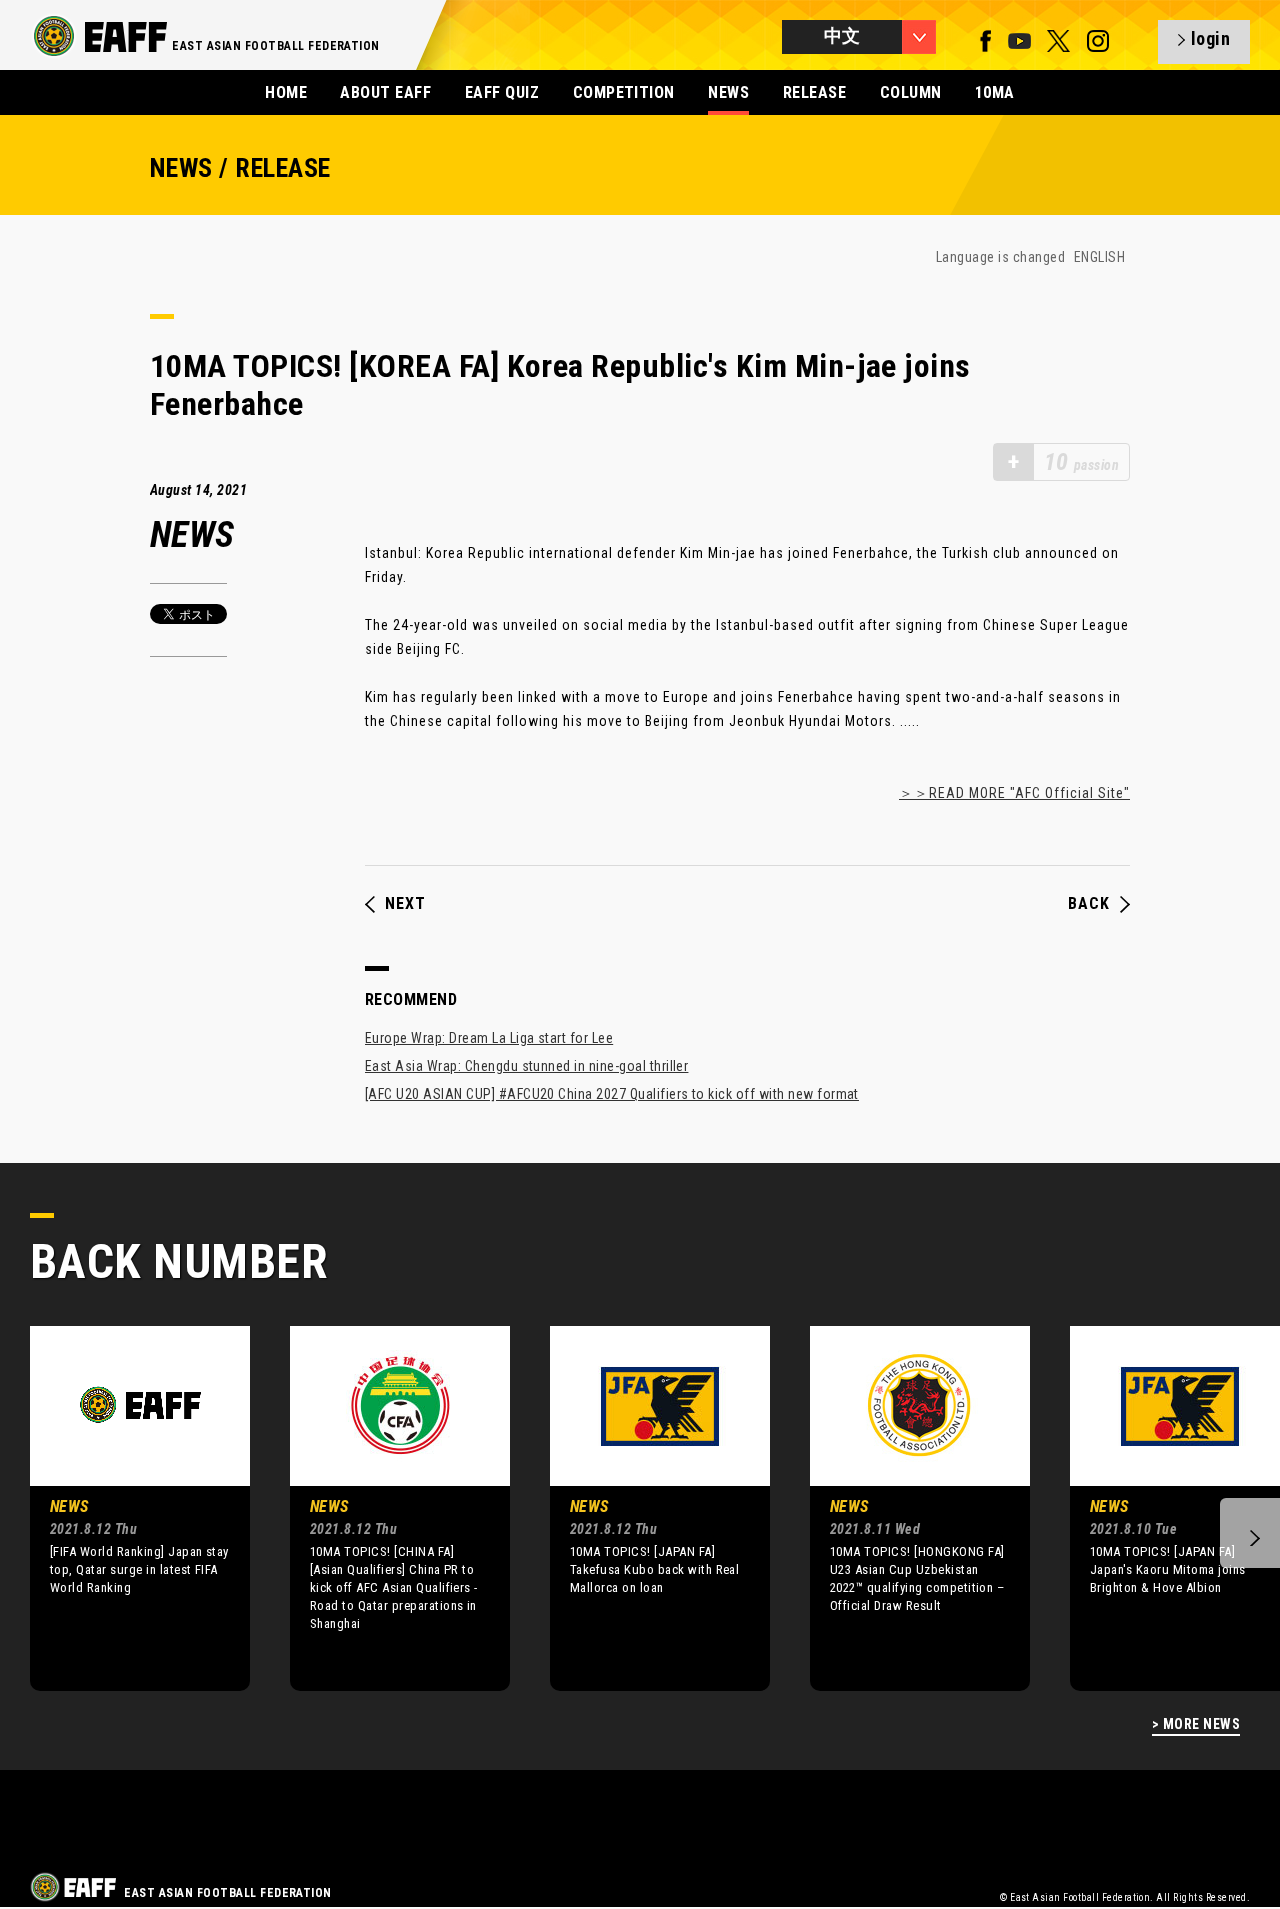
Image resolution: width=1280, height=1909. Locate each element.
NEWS (728, 92)
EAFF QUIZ (502, 92)
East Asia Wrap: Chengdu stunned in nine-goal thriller (526, 1066)
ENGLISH (1099, 257)
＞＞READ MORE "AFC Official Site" (1014, 793)
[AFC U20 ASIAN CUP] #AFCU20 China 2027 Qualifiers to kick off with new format (612, 1094)
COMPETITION (624, 92)
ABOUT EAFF (385, 92)
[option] (125, 1508)
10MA (995, 92)
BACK (1089, 904)
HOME (286, 92)
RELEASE (814, 92)
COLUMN (911, 92)
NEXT (405, 904)
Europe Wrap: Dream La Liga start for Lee (489, 1038)
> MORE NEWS (1196, 1724)
